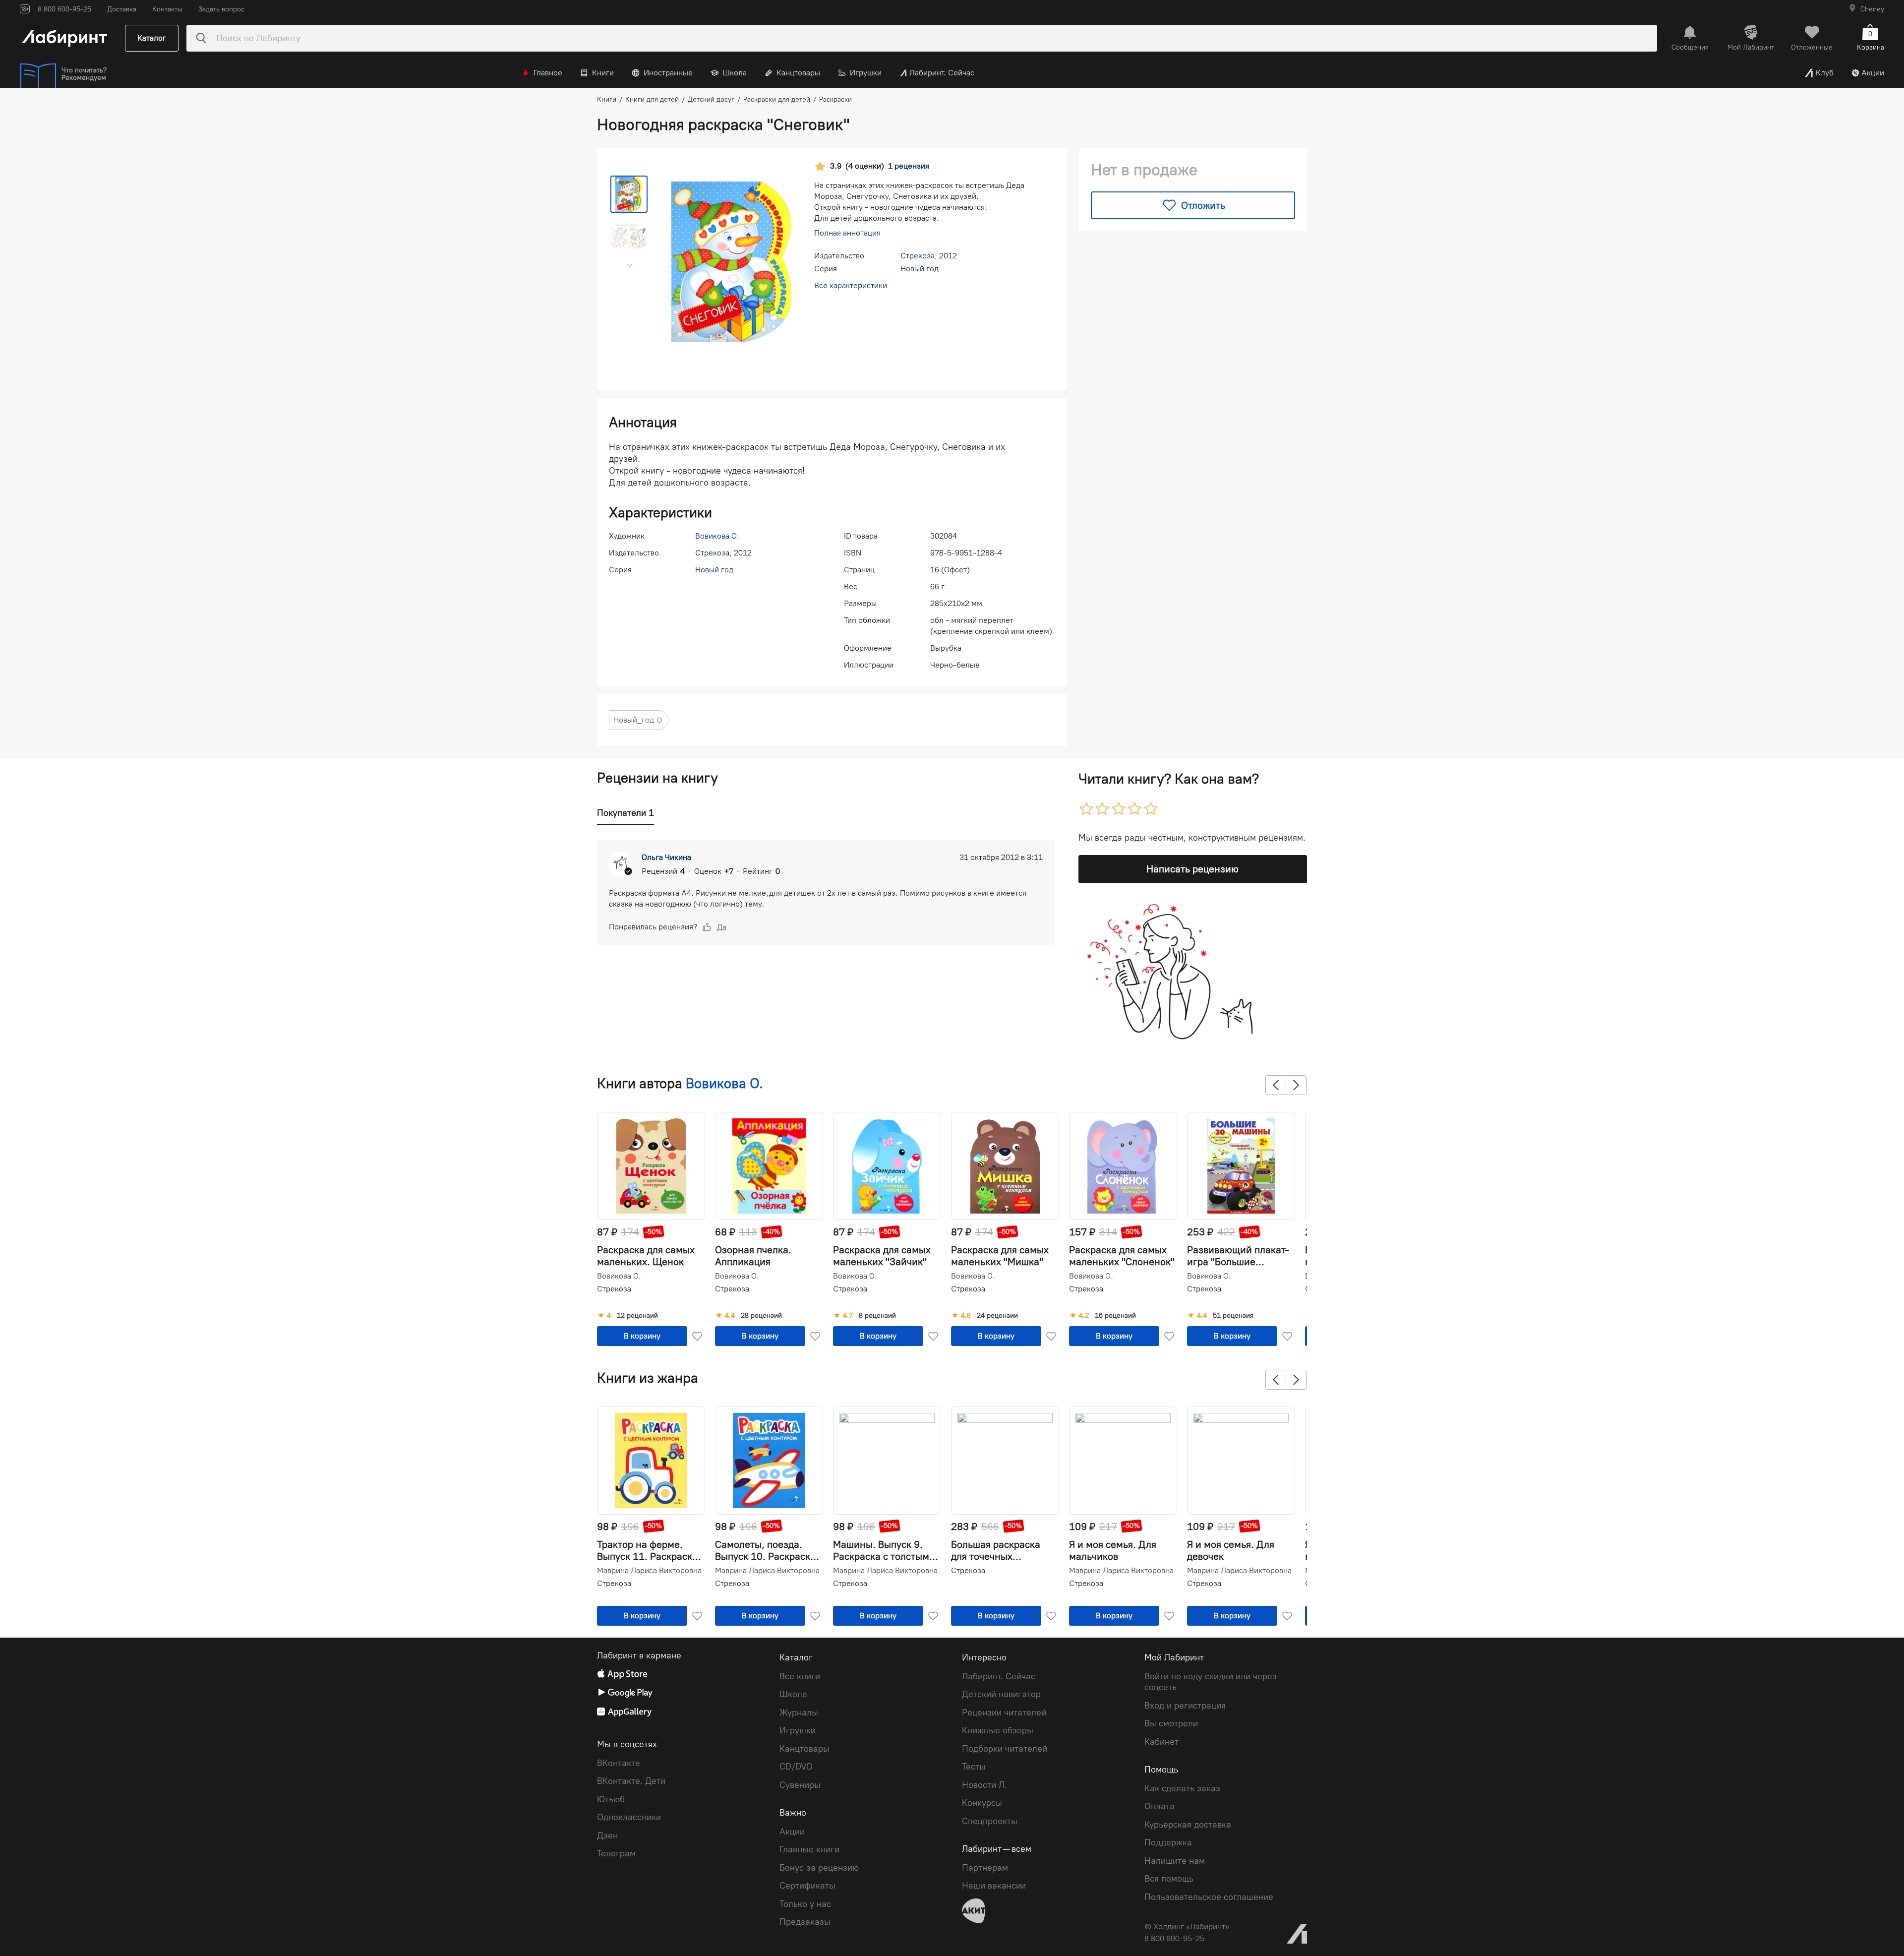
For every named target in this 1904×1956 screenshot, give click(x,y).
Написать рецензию (1192, 869)
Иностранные (668, 73)
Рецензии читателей (1004, 1712)
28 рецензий (761, 1316)
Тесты (974, 1767)
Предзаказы (805, 1922)
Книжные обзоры (998, 1730)
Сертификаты (807, 1886)
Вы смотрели (1171, 1723)
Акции (1873, 73)
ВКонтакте (619, 1763)
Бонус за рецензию (819, 1868)
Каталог (152, 38)
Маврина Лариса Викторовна (649, 1571)
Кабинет (1161, 1742)
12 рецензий (637, 1316)
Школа (735, 73)
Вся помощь (1169, 1879)
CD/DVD (796, 1767)
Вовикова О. (717, 536)
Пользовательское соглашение (1209, 1897)
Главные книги (809, 1849)
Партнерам (985, 1868)
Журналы (799, 1712)
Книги (603, 73)
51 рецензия (1233, 1316)
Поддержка (1168, 1842)
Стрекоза (918, 256)
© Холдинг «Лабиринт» (1187, 1926)
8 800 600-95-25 (1174, 1938)
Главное (548, 73)
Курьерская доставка (1188, 1825)
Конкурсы (982, 1803)
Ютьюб (611, 1799)
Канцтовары (798, 73)
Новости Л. (984, 1785)
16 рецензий (1115, 1316)
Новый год (920, 269)
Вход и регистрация (1185, 1706)
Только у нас (805, 1904)
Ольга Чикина (666, 857)
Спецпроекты (990, 1821)
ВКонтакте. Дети (631, 1781)
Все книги (800, 1676)
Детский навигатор (1001, 1694)
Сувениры (800, 1785)
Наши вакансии (994, 1886)
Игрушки (866, 73)
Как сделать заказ (1182, 1788)
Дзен (607, 1835)
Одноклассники (629, 1817)
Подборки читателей (1005, 1749)
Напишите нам (1175, 1861)
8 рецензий (877, 1316)
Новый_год (634, 720)
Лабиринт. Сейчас (942, 73)
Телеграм (616, 1853)
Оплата (1160, 1806)
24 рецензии (997, 1316)
